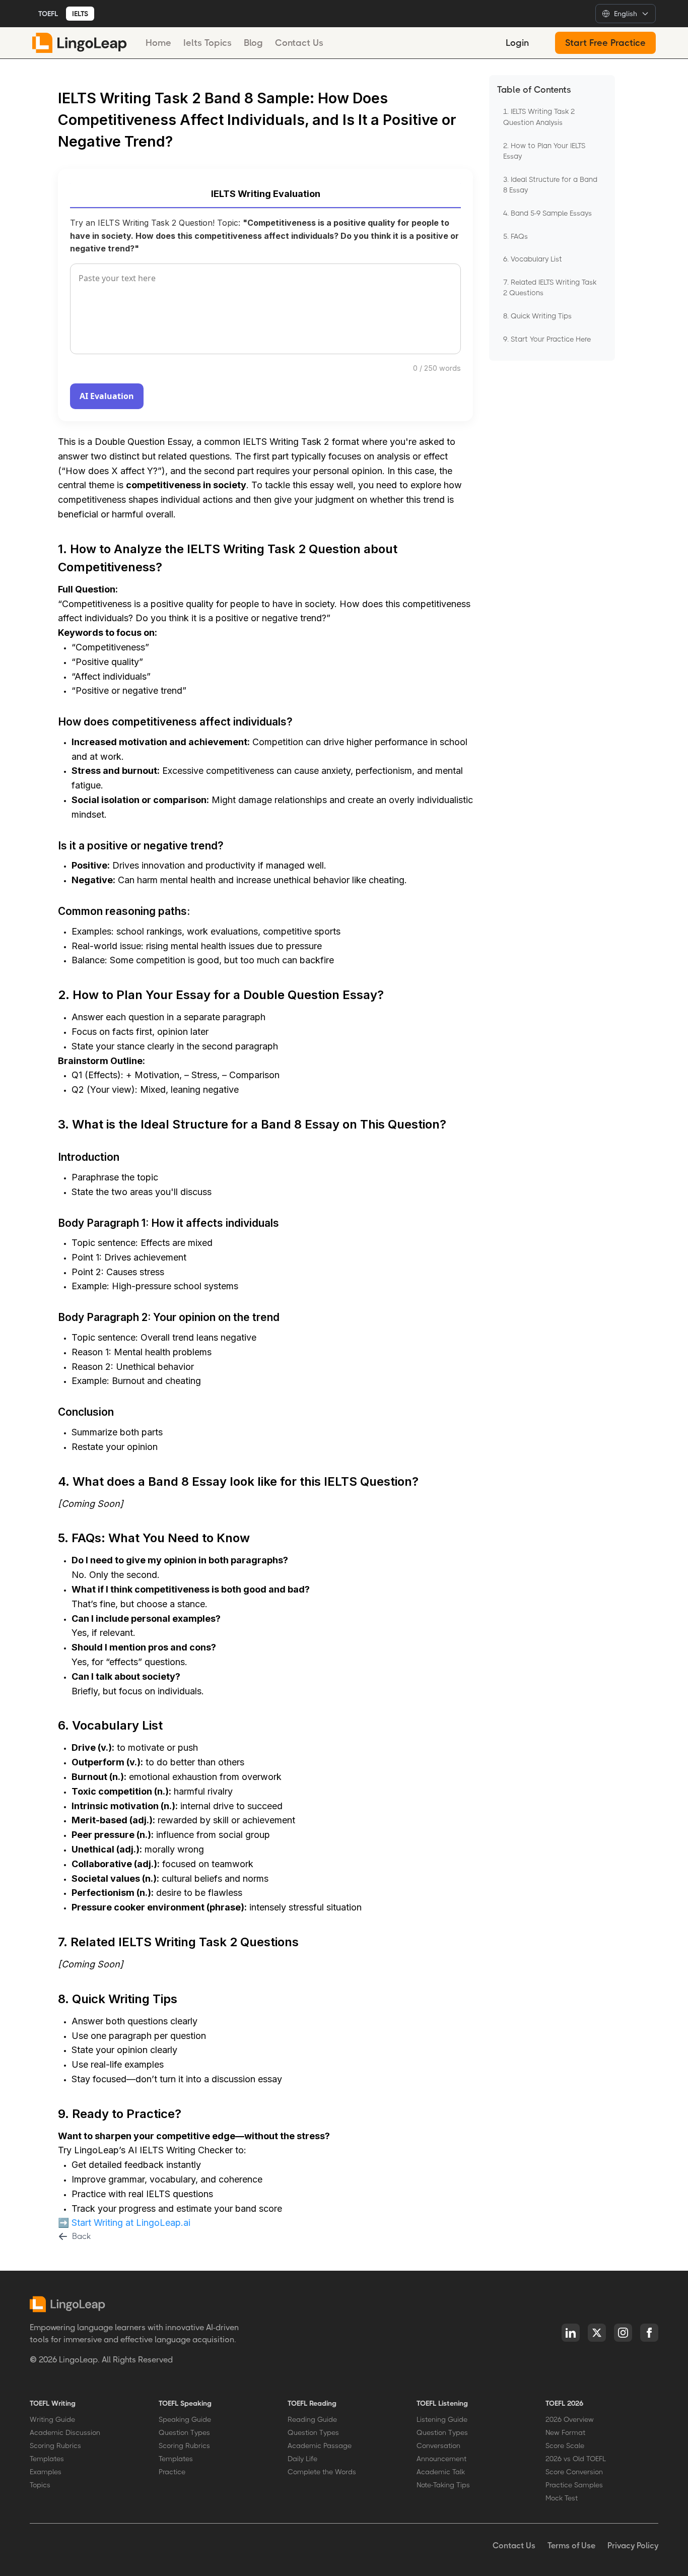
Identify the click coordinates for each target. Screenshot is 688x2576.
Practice (172, 2472)
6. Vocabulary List (533, 259)
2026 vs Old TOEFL (576, 2459)
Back (81, 2236)
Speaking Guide (185, 2419)
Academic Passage (320, 2446)
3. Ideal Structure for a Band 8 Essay (550, 185)
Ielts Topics (208, 43)
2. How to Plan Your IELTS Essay (544, 151)
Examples (46, 2472)
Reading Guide (312, 2419)
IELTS (80, 14)
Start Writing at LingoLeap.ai (131, 2223)
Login (517, 43)
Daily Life (302, 2459)
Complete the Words (322, 2472)
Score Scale (565, 2446)
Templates (47, 2459)
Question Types (184, 2432)
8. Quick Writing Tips (537, 316)
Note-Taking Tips (443, 2485)
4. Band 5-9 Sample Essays (547, 213)
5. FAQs (515, 236)
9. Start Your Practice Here (547, 339)
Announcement (441, 2459)
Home (158, 43)
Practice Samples (574, 2485)
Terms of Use (571, 2546)
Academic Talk (441, 2472)
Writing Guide (52, 2419)
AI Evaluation (107, 396)
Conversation (438, 2446)
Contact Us (299, 43)
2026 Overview (570, 2419)
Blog (253, 43)
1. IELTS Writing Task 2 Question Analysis (539, 117)
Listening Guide (442, 2419)
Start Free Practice (605, 43)
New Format (565, 2432)
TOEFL (48, 14)
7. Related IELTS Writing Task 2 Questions (550, 288)
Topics (40, 2485)
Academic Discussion (65, 2432)
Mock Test (562, 2498)
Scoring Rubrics (55, 2446)
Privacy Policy (633, 2546)
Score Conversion (574, 2472)
